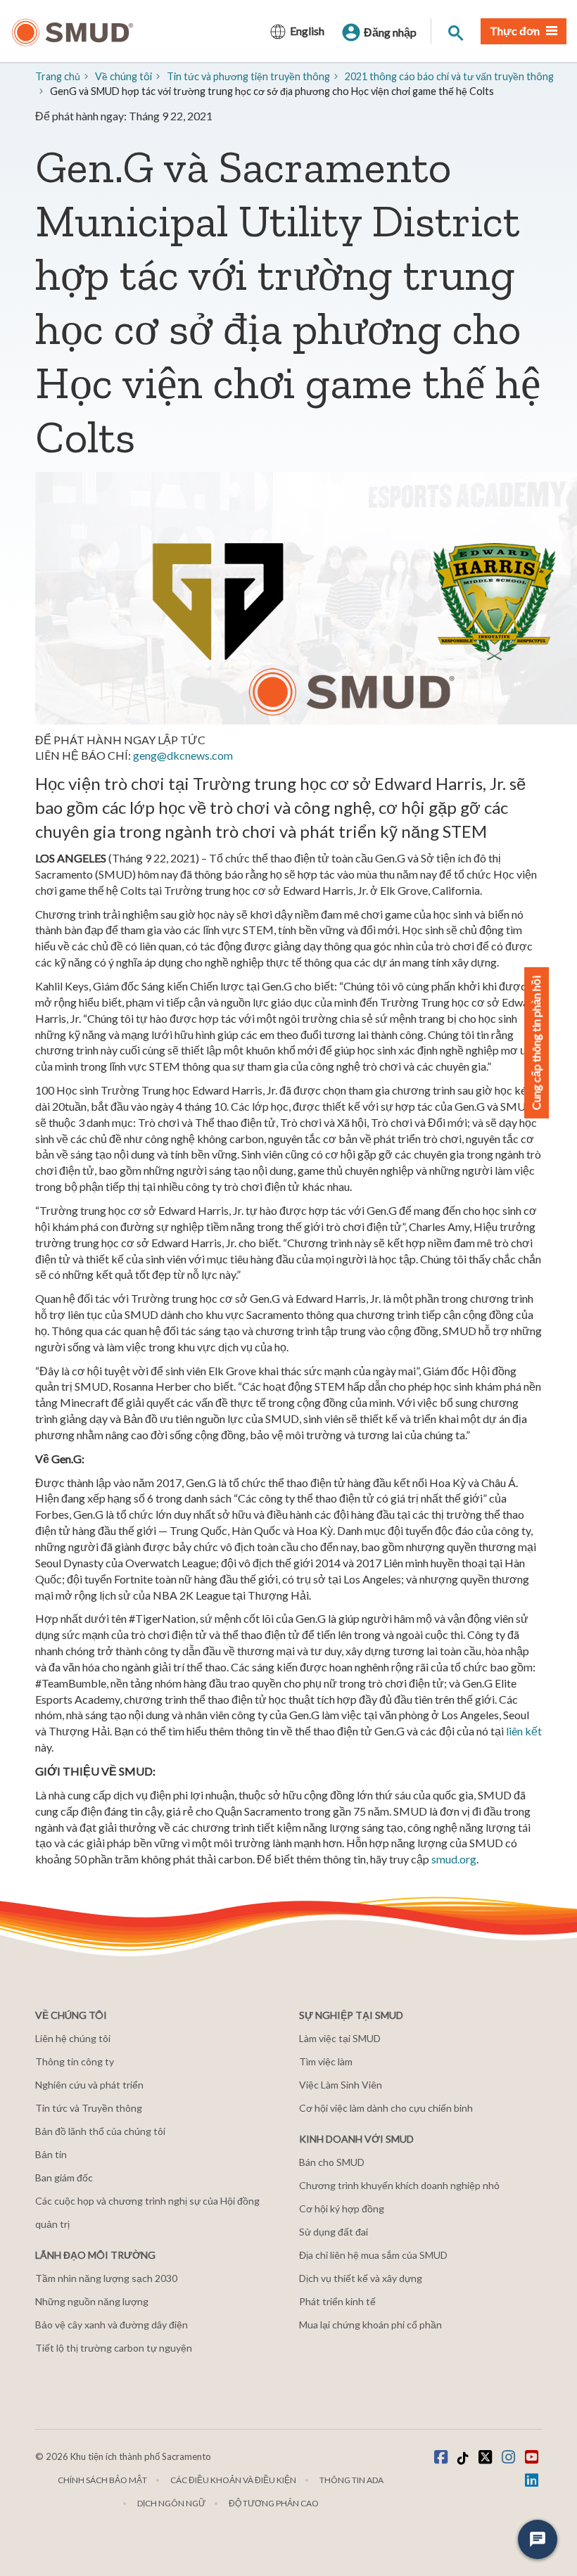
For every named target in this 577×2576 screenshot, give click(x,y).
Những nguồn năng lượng (92, 2301)
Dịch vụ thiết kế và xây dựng (361, 2278)
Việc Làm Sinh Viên (341, 2085)
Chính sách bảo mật (102, 2480)
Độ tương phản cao (274, 2503)
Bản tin (51, 2154)
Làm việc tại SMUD (340, 2038)
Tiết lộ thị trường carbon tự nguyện (114, 2348)
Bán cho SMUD (332, 2162)
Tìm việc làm (326, 2061)
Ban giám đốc (64, 2178)
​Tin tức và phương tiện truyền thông (248, 76)
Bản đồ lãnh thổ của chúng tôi (100, 2131)
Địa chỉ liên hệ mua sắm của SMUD (373, 2255)
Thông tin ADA (351, 2480)
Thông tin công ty (75, 2061)
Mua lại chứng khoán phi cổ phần (370, 2325)
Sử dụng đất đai (334, 2232)
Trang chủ (58, 76)
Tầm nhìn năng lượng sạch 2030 (106, 2278)
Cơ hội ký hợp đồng (342, 2208)
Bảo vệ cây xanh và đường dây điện (112, 2325)
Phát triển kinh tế (337, 2301)
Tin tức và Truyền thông (89, 2108)
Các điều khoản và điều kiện (233, 2480)
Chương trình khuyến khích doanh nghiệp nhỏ (399, 2185)
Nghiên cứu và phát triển (89, 2085)
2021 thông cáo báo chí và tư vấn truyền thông (449, 76)
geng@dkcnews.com (183, 755)
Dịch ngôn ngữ (171, 2503)
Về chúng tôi (123, 76)
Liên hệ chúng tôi (73, 2038)
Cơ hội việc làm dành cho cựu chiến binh (386, 2108)
